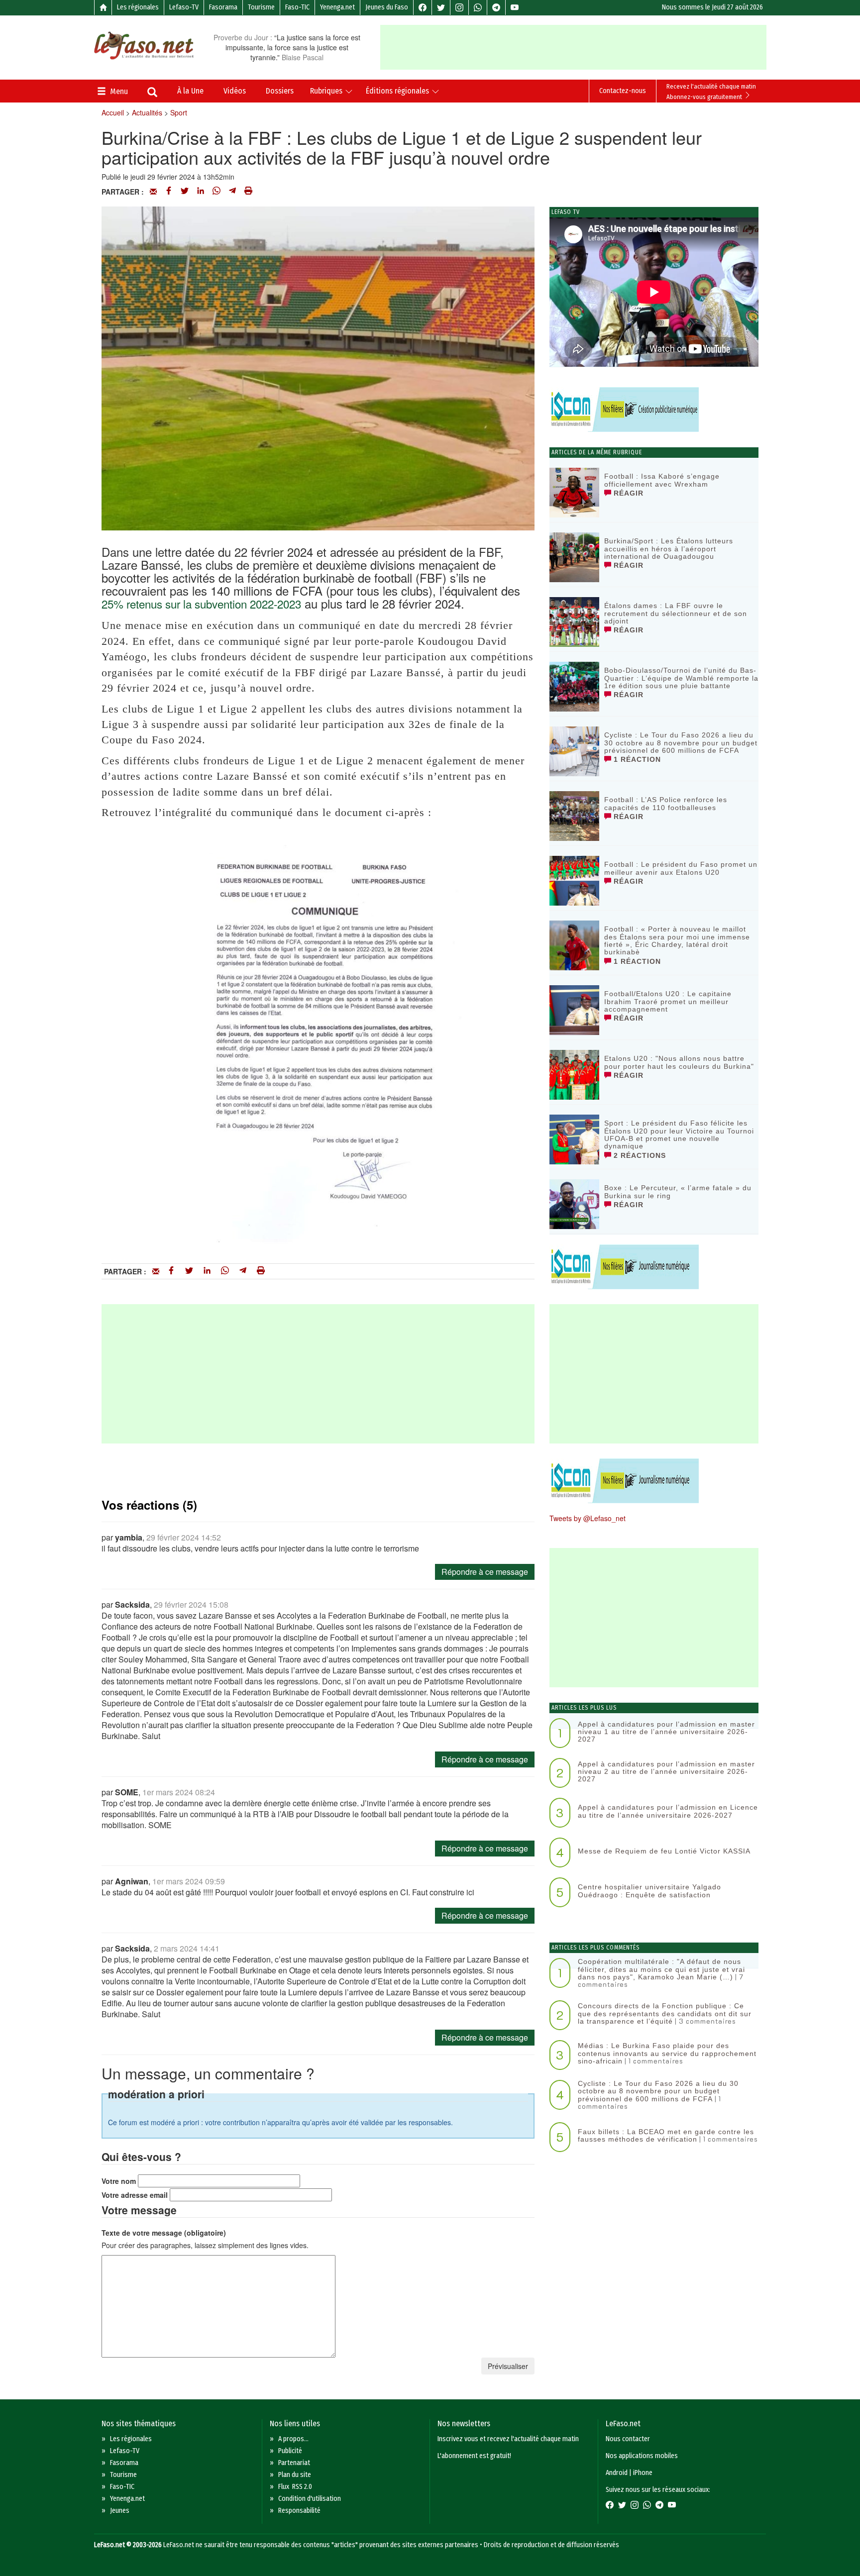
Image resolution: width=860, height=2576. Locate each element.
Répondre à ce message (485, 1572)
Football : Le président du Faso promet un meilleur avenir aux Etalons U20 (681, 868)
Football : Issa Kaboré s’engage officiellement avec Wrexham (662, 480)
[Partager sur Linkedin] (201, 192)
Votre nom (119, 2181)
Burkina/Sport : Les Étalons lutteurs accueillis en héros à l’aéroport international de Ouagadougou (669, 549)
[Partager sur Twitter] (185, 192)
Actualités (147, 112)
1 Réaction (636, 759)
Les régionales (138, 7)
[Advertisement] (573, 47)
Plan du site (295, 2475)
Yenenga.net (337, 7)
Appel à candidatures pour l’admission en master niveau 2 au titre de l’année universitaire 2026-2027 (666, 1772)
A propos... (293, 2439)
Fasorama (223, 7)
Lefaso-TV (184, 7)
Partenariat (294, 2463)
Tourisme (261, 7)
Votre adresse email (135, 2195)
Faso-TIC (297, 7)
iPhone (643, 2473)
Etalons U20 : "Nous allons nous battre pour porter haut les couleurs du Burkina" (679, 1062)
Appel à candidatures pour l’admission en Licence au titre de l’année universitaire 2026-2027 (668, 1811)
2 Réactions (639, 1155)
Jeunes (120, 2511)
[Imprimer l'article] (248, 192)
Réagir (627, 493)
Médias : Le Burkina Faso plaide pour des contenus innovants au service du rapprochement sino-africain (667, 2053)
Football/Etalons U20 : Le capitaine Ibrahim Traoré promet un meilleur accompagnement (668, 1001)
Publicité (290, 2451)
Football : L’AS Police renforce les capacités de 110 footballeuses (666, 803)
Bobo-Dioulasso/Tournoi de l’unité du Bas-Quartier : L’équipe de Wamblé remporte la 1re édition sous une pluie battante (681, 678)
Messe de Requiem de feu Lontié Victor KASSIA (664, 1851)
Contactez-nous (623, 91)
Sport (179, 112)
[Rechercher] (152, 93)
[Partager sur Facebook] (169, 192)
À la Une (190, 91)
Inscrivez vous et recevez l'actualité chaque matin (508, 2439)
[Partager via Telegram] (232, 192)
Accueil (113, 112)
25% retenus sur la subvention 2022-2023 (201, 604)
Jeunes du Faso (387, 7)
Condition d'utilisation (310, 2499)
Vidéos (235, 91)
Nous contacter (628, 2439)
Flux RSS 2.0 (295, 2487)
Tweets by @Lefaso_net (588, 1518)
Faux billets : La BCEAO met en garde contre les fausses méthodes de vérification (666, 2135)
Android (617, 2473)
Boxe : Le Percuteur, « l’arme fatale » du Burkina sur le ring (678, 1191)
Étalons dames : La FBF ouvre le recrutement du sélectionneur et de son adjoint (676, 613)
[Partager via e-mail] (153, 192)
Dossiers (280, 91)
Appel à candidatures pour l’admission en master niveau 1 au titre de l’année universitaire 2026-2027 (666, 1732)
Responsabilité (299, 2511)
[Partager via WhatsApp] (216, 192)
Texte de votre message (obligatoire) (164, 2233)
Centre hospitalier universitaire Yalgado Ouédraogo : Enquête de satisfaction (649, 1891)
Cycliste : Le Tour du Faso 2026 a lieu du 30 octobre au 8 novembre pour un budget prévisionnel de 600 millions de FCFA (681, 743)
